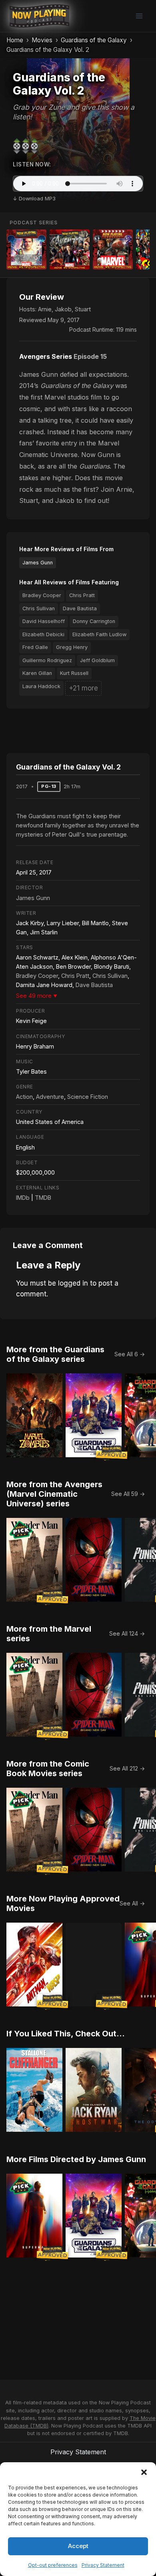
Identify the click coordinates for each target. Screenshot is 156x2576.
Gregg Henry (72, 647)
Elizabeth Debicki (43, 634)
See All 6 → (130, 1354)
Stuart (83, 309)
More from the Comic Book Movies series (48, 1769)
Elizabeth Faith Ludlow (99, 634)
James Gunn (38, 563)
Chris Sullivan (39, 608)
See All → (132, 1903)
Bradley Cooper (42, 595)
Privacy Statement (103, 2565)
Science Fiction (88, 1097)
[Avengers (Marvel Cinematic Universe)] (70, 249)
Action (24, 1097)
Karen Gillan (37, 673)
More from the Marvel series (49, 1634)
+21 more (83, 688)
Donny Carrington (94, 621)
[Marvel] (113, 249)
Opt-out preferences (53, 2565)
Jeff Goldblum (97, 660)
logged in (73, 1283)
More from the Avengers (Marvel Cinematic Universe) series (54, 1494)
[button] (144, 2472)
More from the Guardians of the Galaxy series (55, 1354)
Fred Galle (35, 647)
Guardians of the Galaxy (94, 40)
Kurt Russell (74, 673)
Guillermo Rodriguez (47, 660)
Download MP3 (37, 199)
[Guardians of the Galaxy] (26, 249)
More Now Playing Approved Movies (63, 1903)
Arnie (45, 309)
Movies (42, 40)
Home (15, 40)
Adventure (50, 1097)
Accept (78, 2546)
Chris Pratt (82, 595)
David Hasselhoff (44, 621)
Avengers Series (46, 356)
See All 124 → (127, 1633)
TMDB (43, 1198)
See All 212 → (127, 1768)
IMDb (23, 1198)
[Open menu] (139, 16)
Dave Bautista (80, 608)
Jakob (63, 309)
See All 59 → (128, 1494)
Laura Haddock (41, 686)
